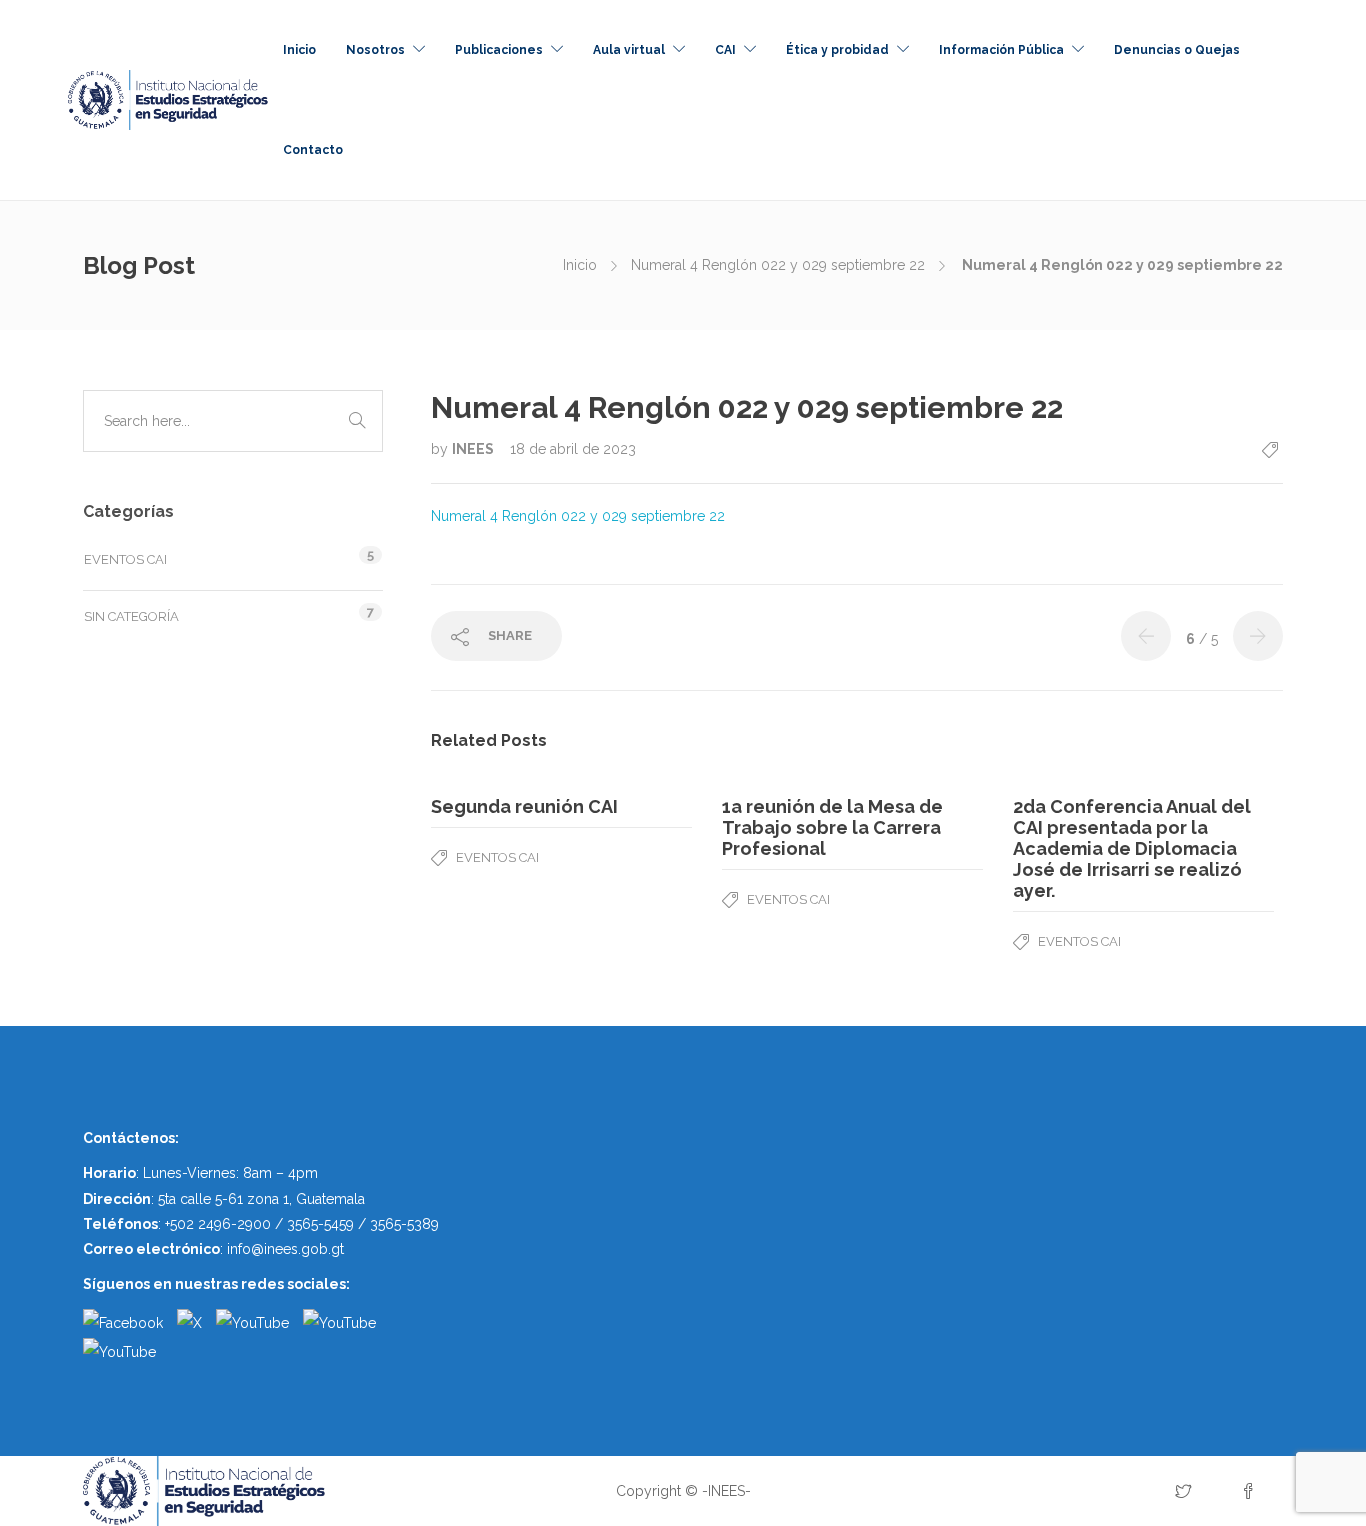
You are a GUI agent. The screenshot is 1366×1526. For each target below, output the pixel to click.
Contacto (313, 150)
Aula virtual (629, 50)
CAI (725, 50)
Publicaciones (499, 50)
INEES (474, 449)
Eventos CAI (497, 857)
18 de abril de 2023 (573, 449)
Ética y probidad (837, 50)
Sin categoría (131, 616)
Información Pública (1001, 50)
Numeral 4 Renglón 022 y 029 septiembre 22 (778, 265)
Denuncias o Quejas (1177, 50)
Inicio (299, 50)
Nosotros (375, 50)
